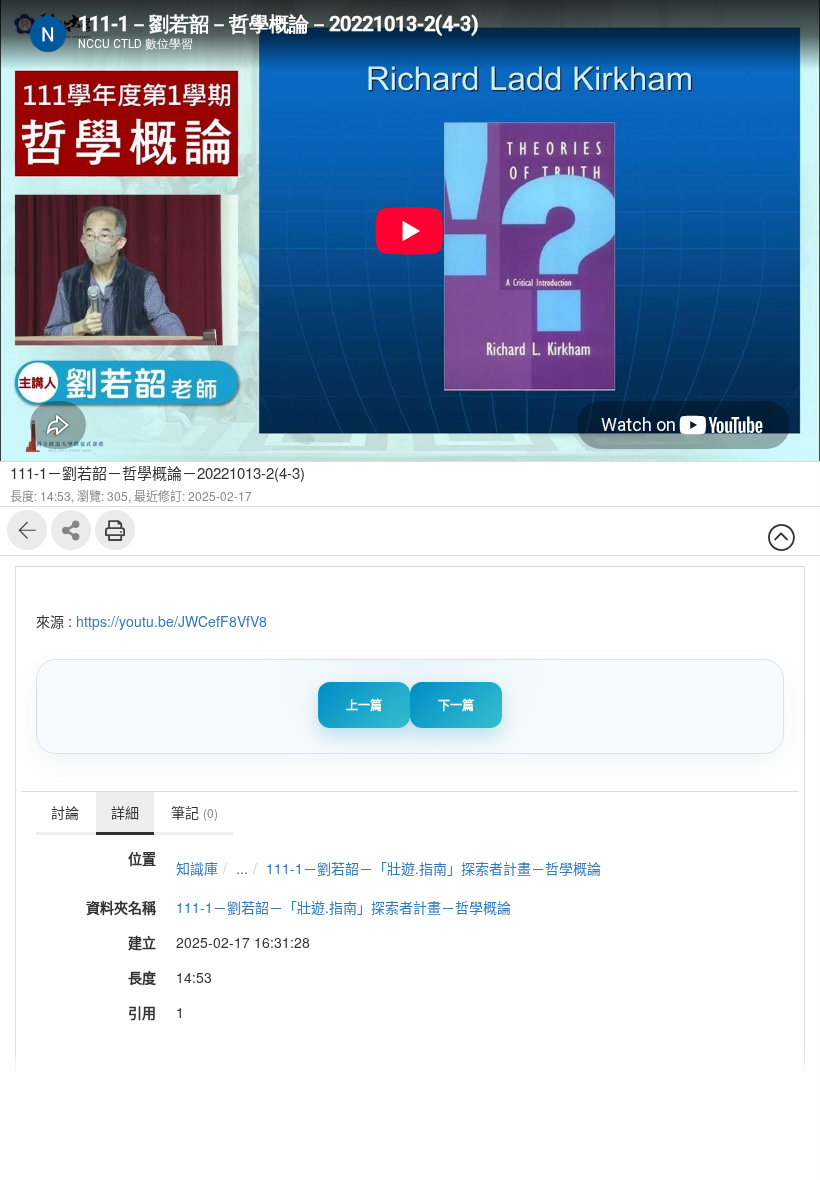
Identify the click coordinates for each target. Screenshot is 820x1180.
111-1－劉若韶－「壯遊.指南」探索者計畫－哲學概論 (433, 868)
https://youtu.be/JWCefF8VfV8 (171, 621)
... (242, 868)
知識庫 (197, 868)
